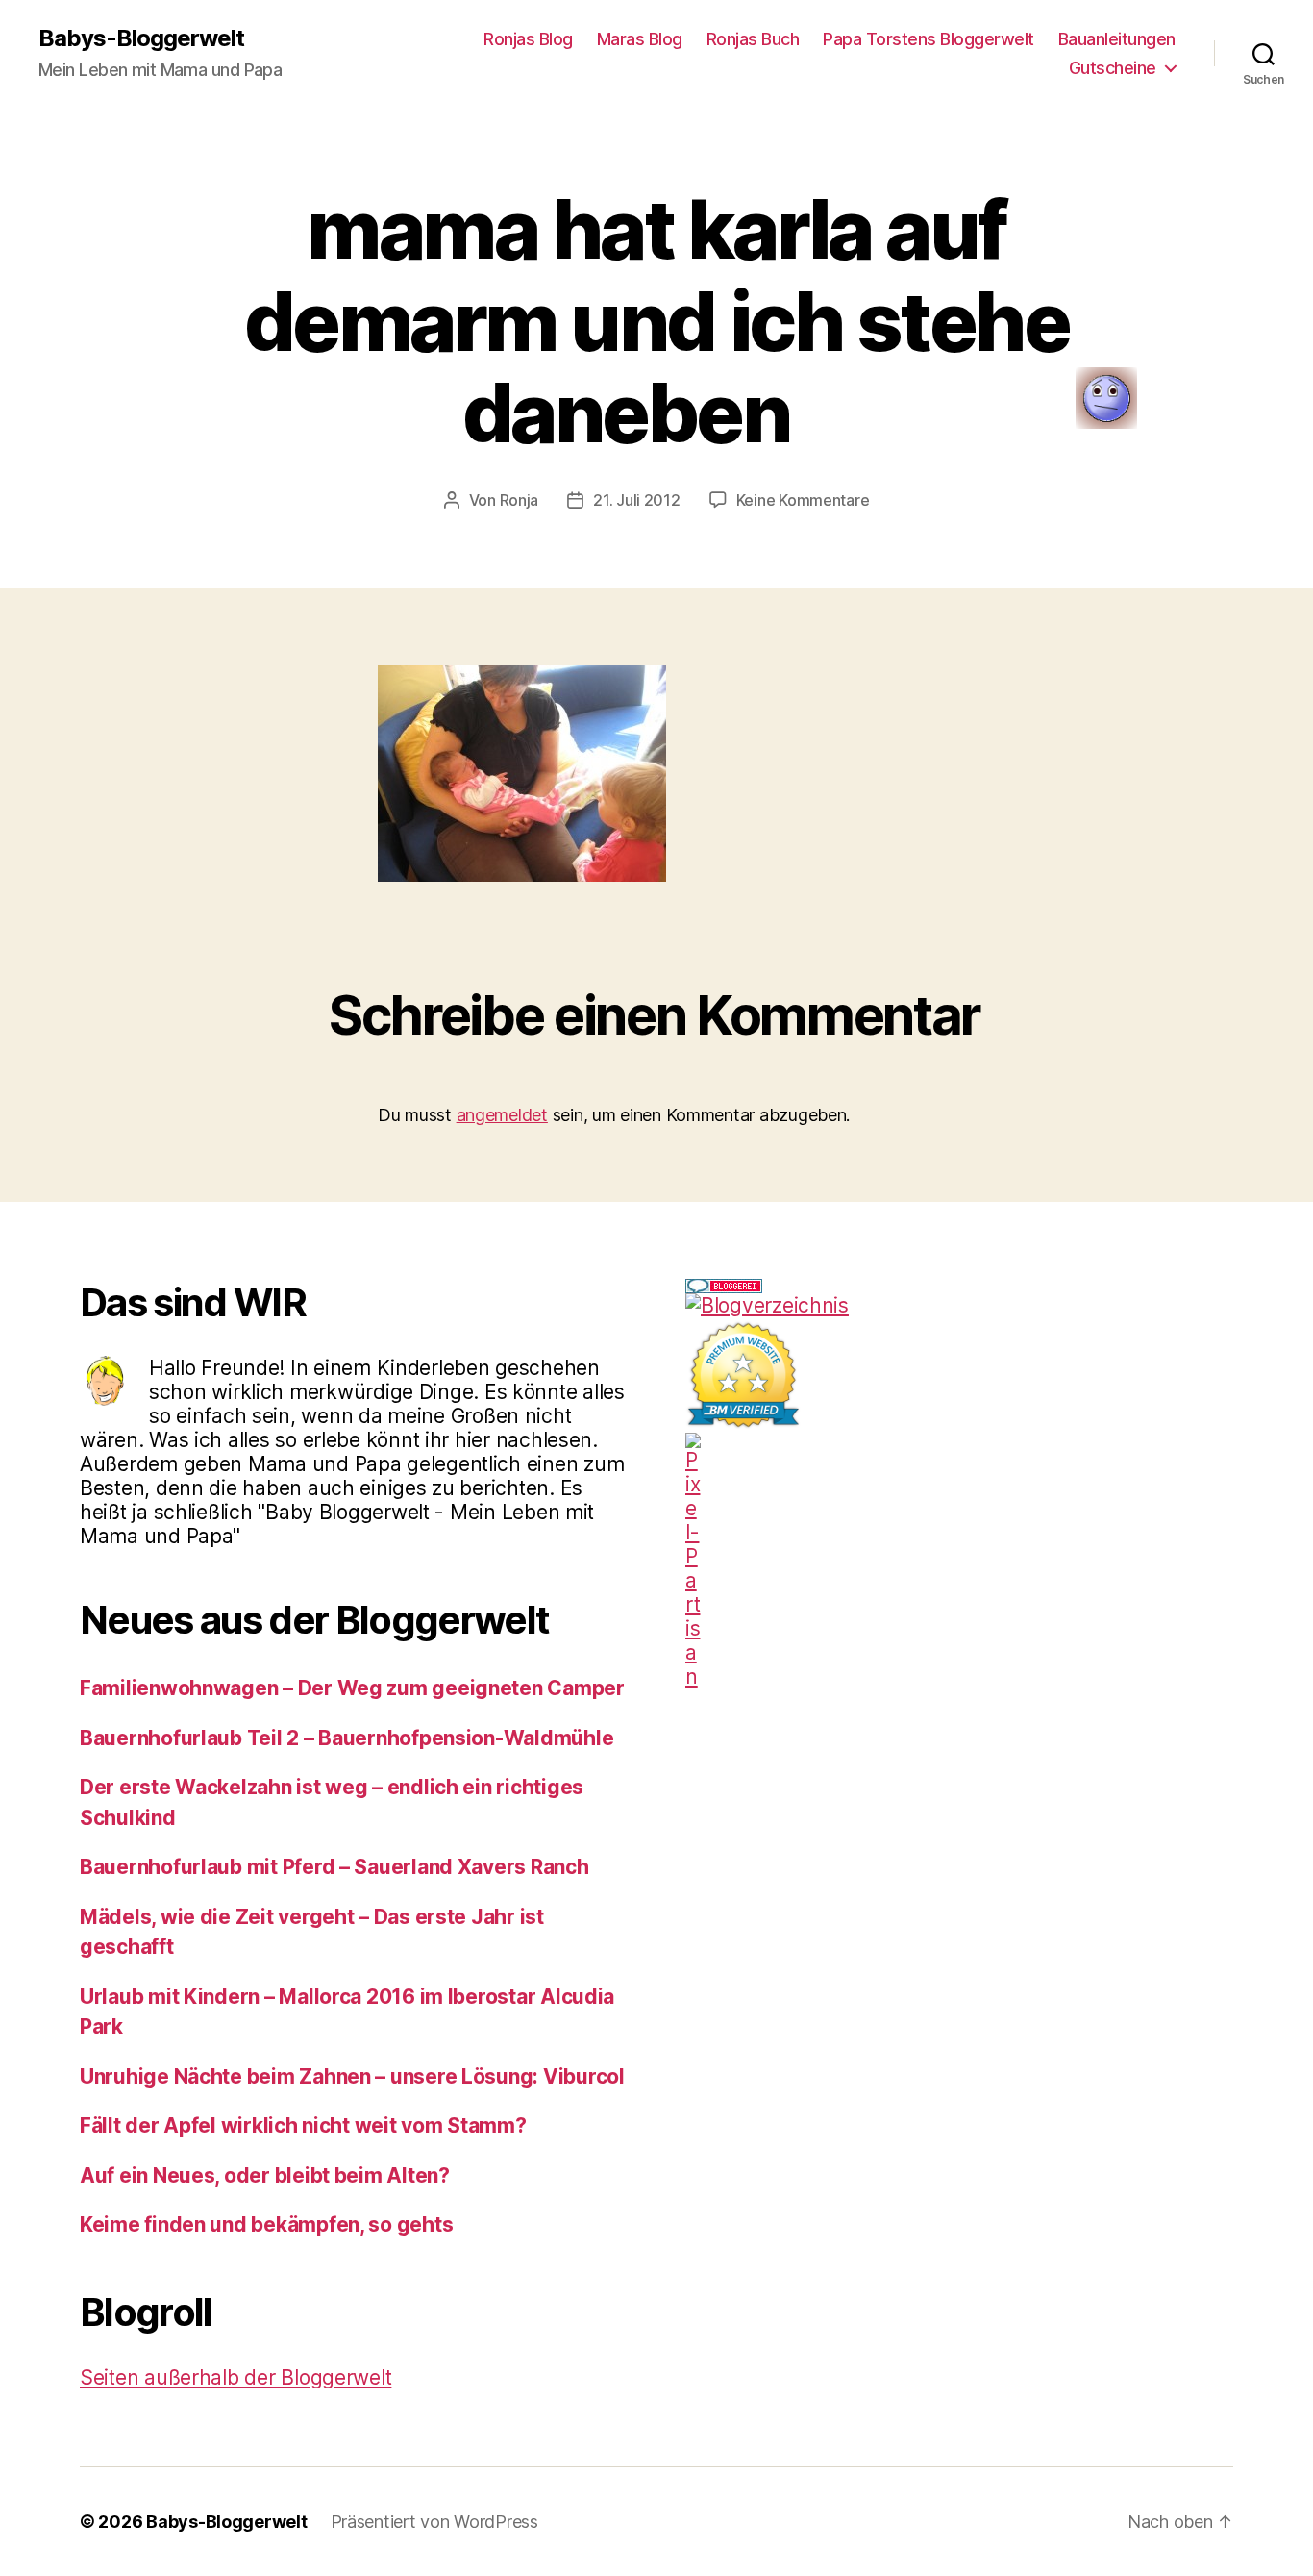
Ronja (520, 500)
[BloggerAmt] (959, 1305)
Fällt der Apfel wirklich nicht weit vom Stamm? (303, 2126)
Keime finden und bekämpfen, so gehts (266, 2225)
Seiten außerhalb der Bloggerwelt (235, 2377)
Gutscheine (1113, 68)
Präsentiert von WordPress (434, 2522)
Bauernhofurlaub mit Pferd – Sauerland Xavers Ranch (334, 1867)
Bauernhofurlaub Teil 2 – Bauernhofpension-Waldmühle (347, 1738)
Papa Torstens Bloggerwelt (929, 39)
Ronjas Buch (753, 39)
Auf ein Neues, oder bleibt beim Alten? (265, 2176)
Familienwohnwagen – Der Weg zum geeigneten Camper (352, 1688)
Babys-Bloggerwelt (141, 38)
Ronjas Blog (528, 39)
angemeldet (502, 1115)
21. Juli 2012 (637, 500)
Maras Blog (640, 39)
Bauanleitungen (1117, 39)
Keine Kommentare (803, 500)
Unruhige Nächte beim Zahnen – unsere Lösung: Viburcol (352, 2076)
